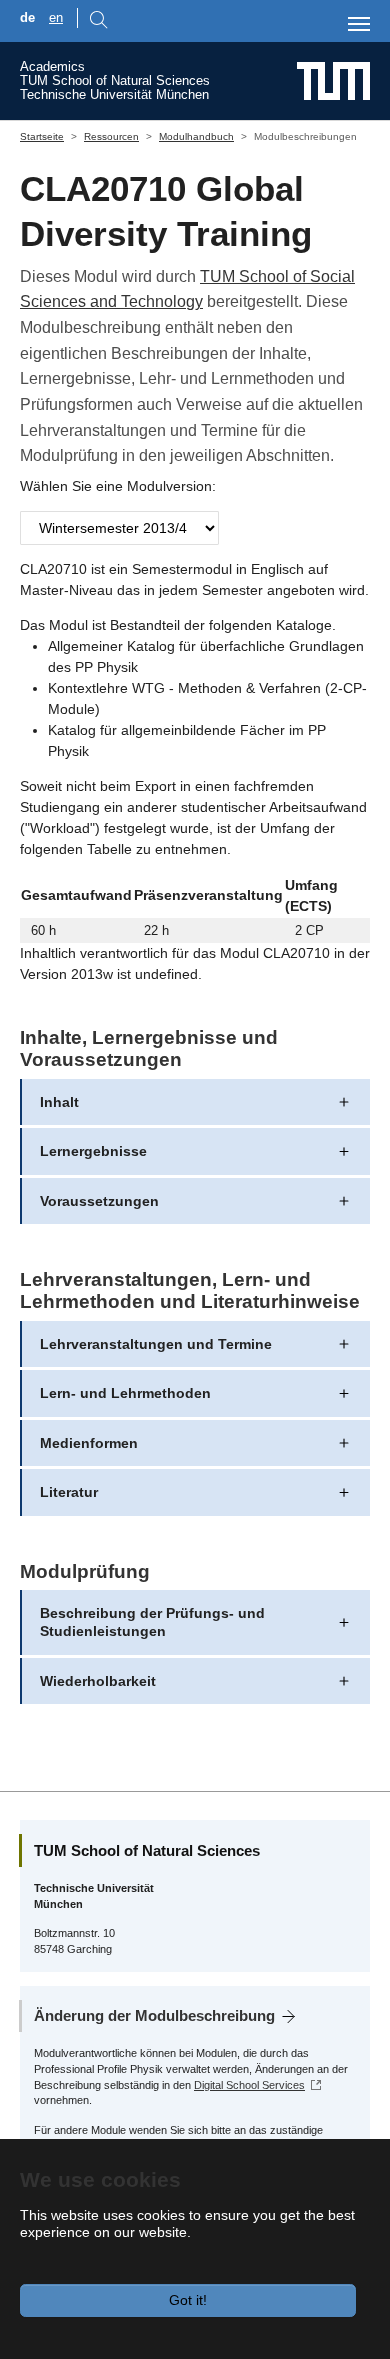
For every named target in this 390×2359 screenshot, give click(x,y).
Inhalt (59, 1102)
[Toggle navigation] (359, 24)
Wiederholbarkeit (98, 1681)
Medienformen (89, 1443)
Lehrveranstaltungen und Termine (156, 1344)
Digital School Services (249, 2085)
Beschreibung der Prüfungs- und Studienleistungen (152, 1622)
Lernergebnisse (93, 1151)
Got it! (188, 2300)
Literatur (69, 1492)
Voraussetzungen (99, 1201)
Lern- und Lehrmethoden (125, 1393)
